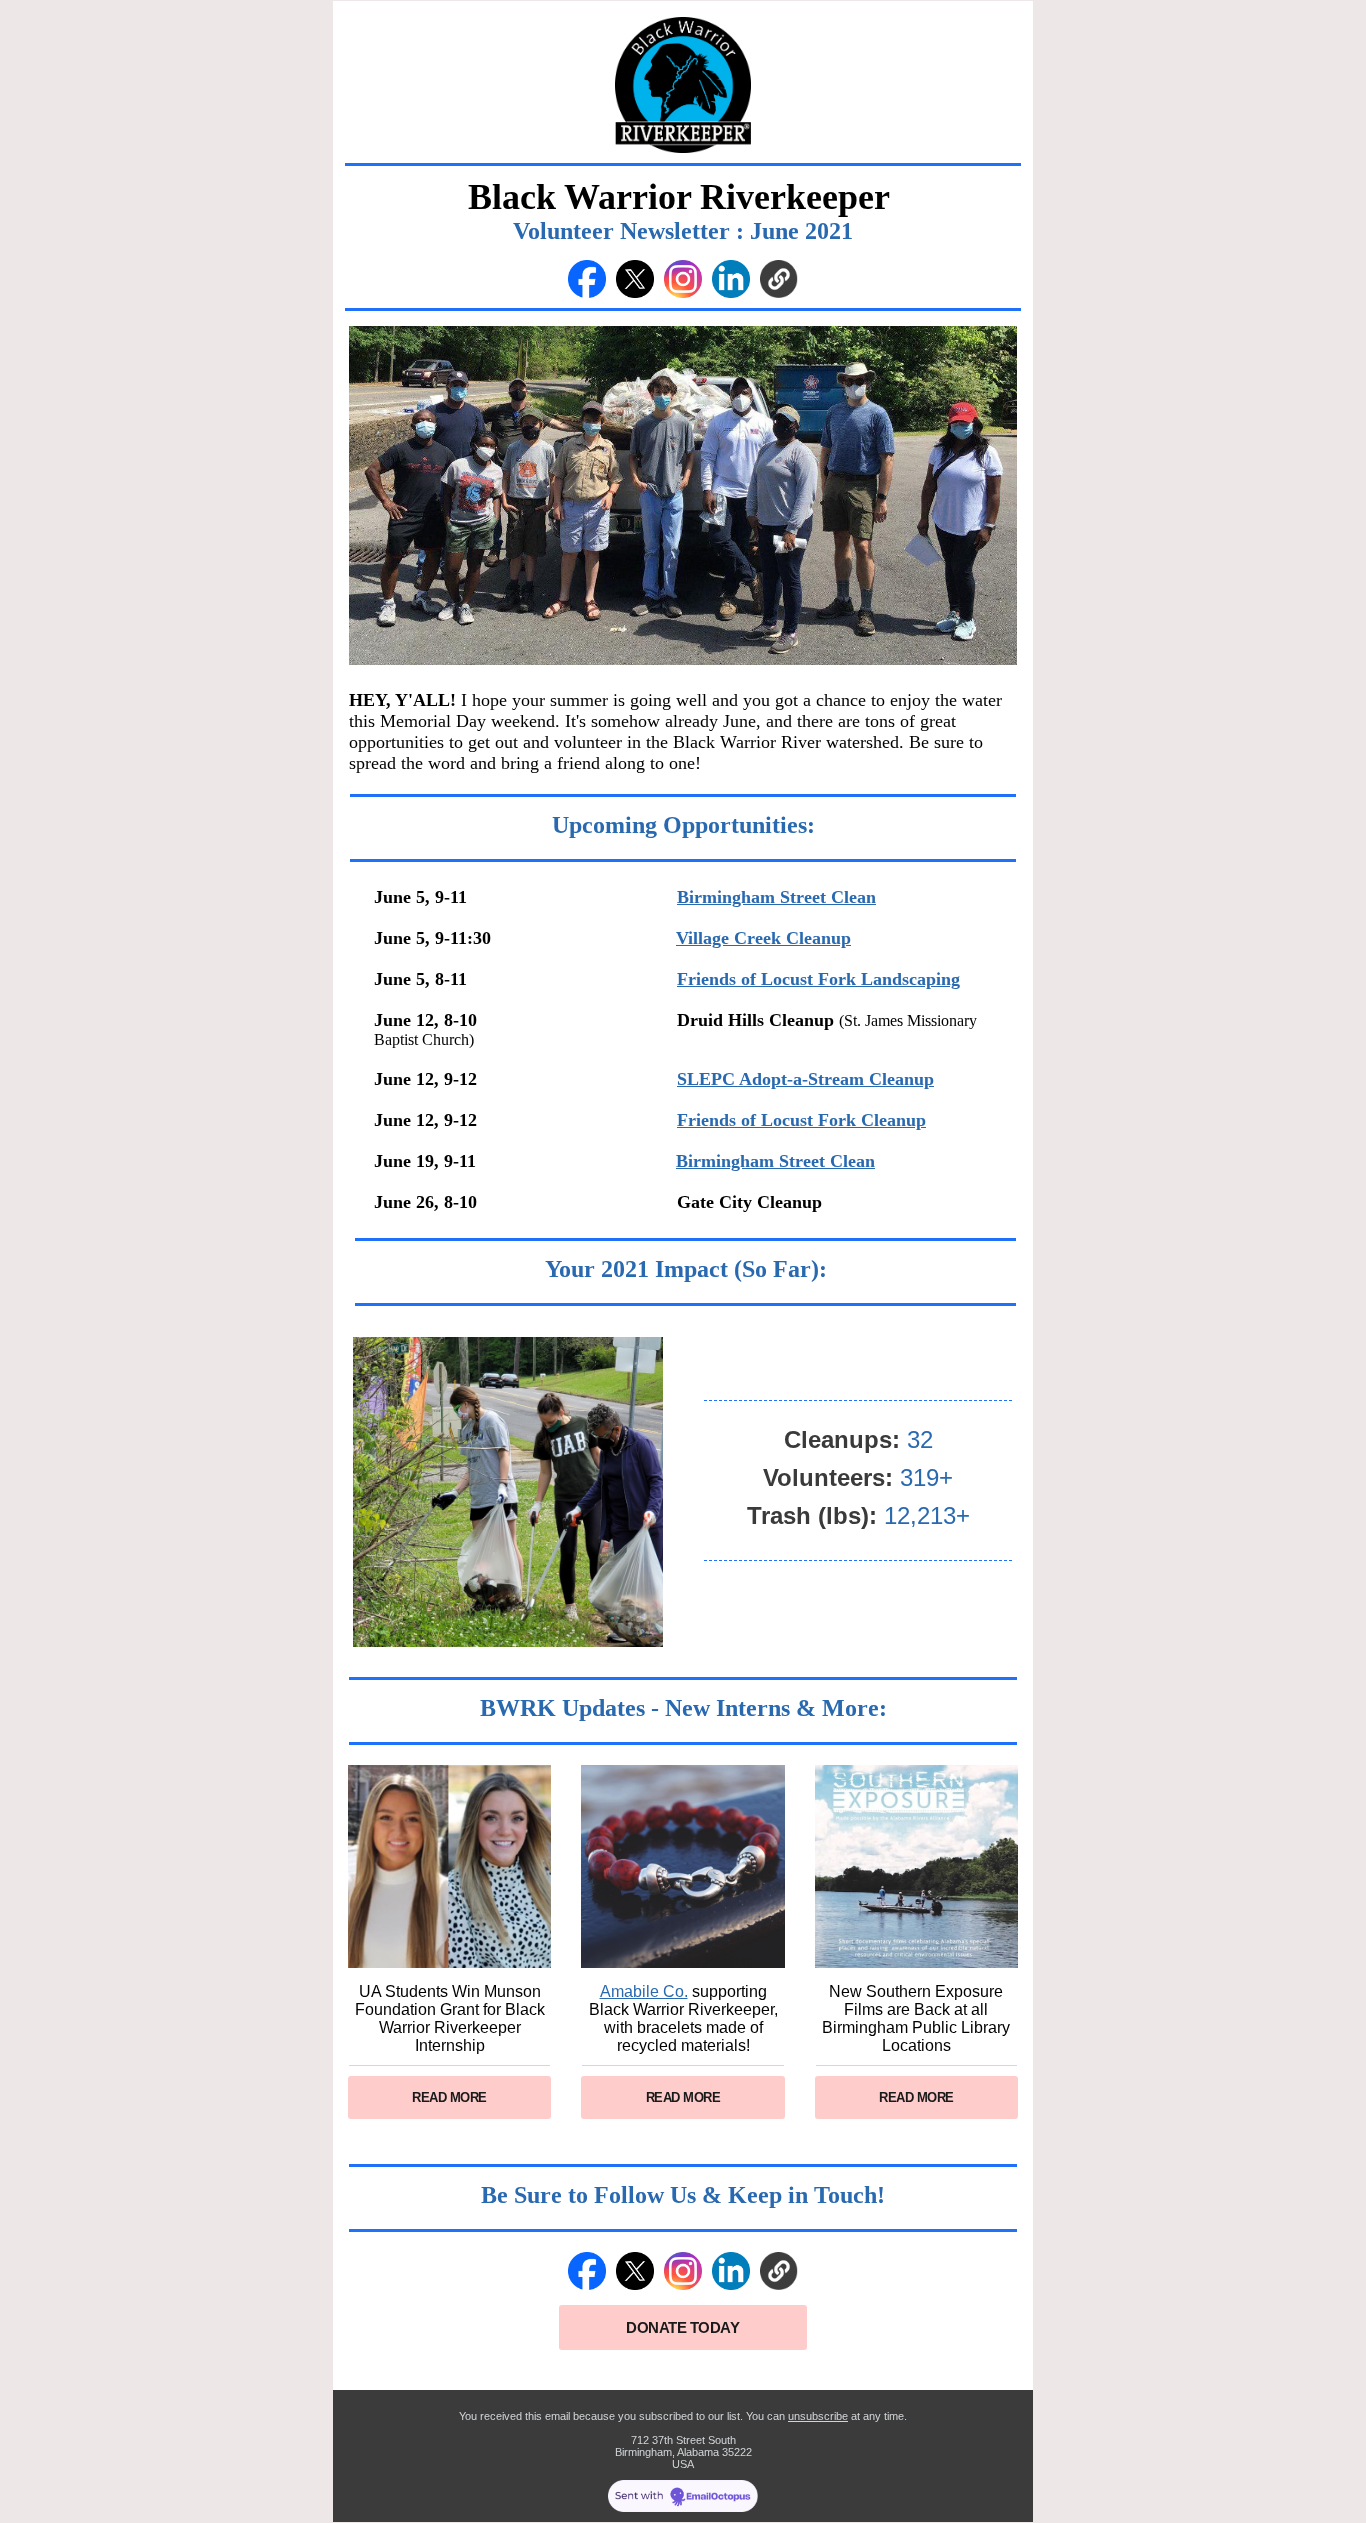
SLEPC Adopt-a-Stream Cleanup (805, 1079)
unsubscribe (818, 2416)
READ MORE (449, 2097)
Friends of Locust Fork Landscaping (818, 979)
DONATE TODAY (682, 2327)
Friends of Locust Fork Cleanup (801, 1120)
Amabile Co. (644, 1991)
